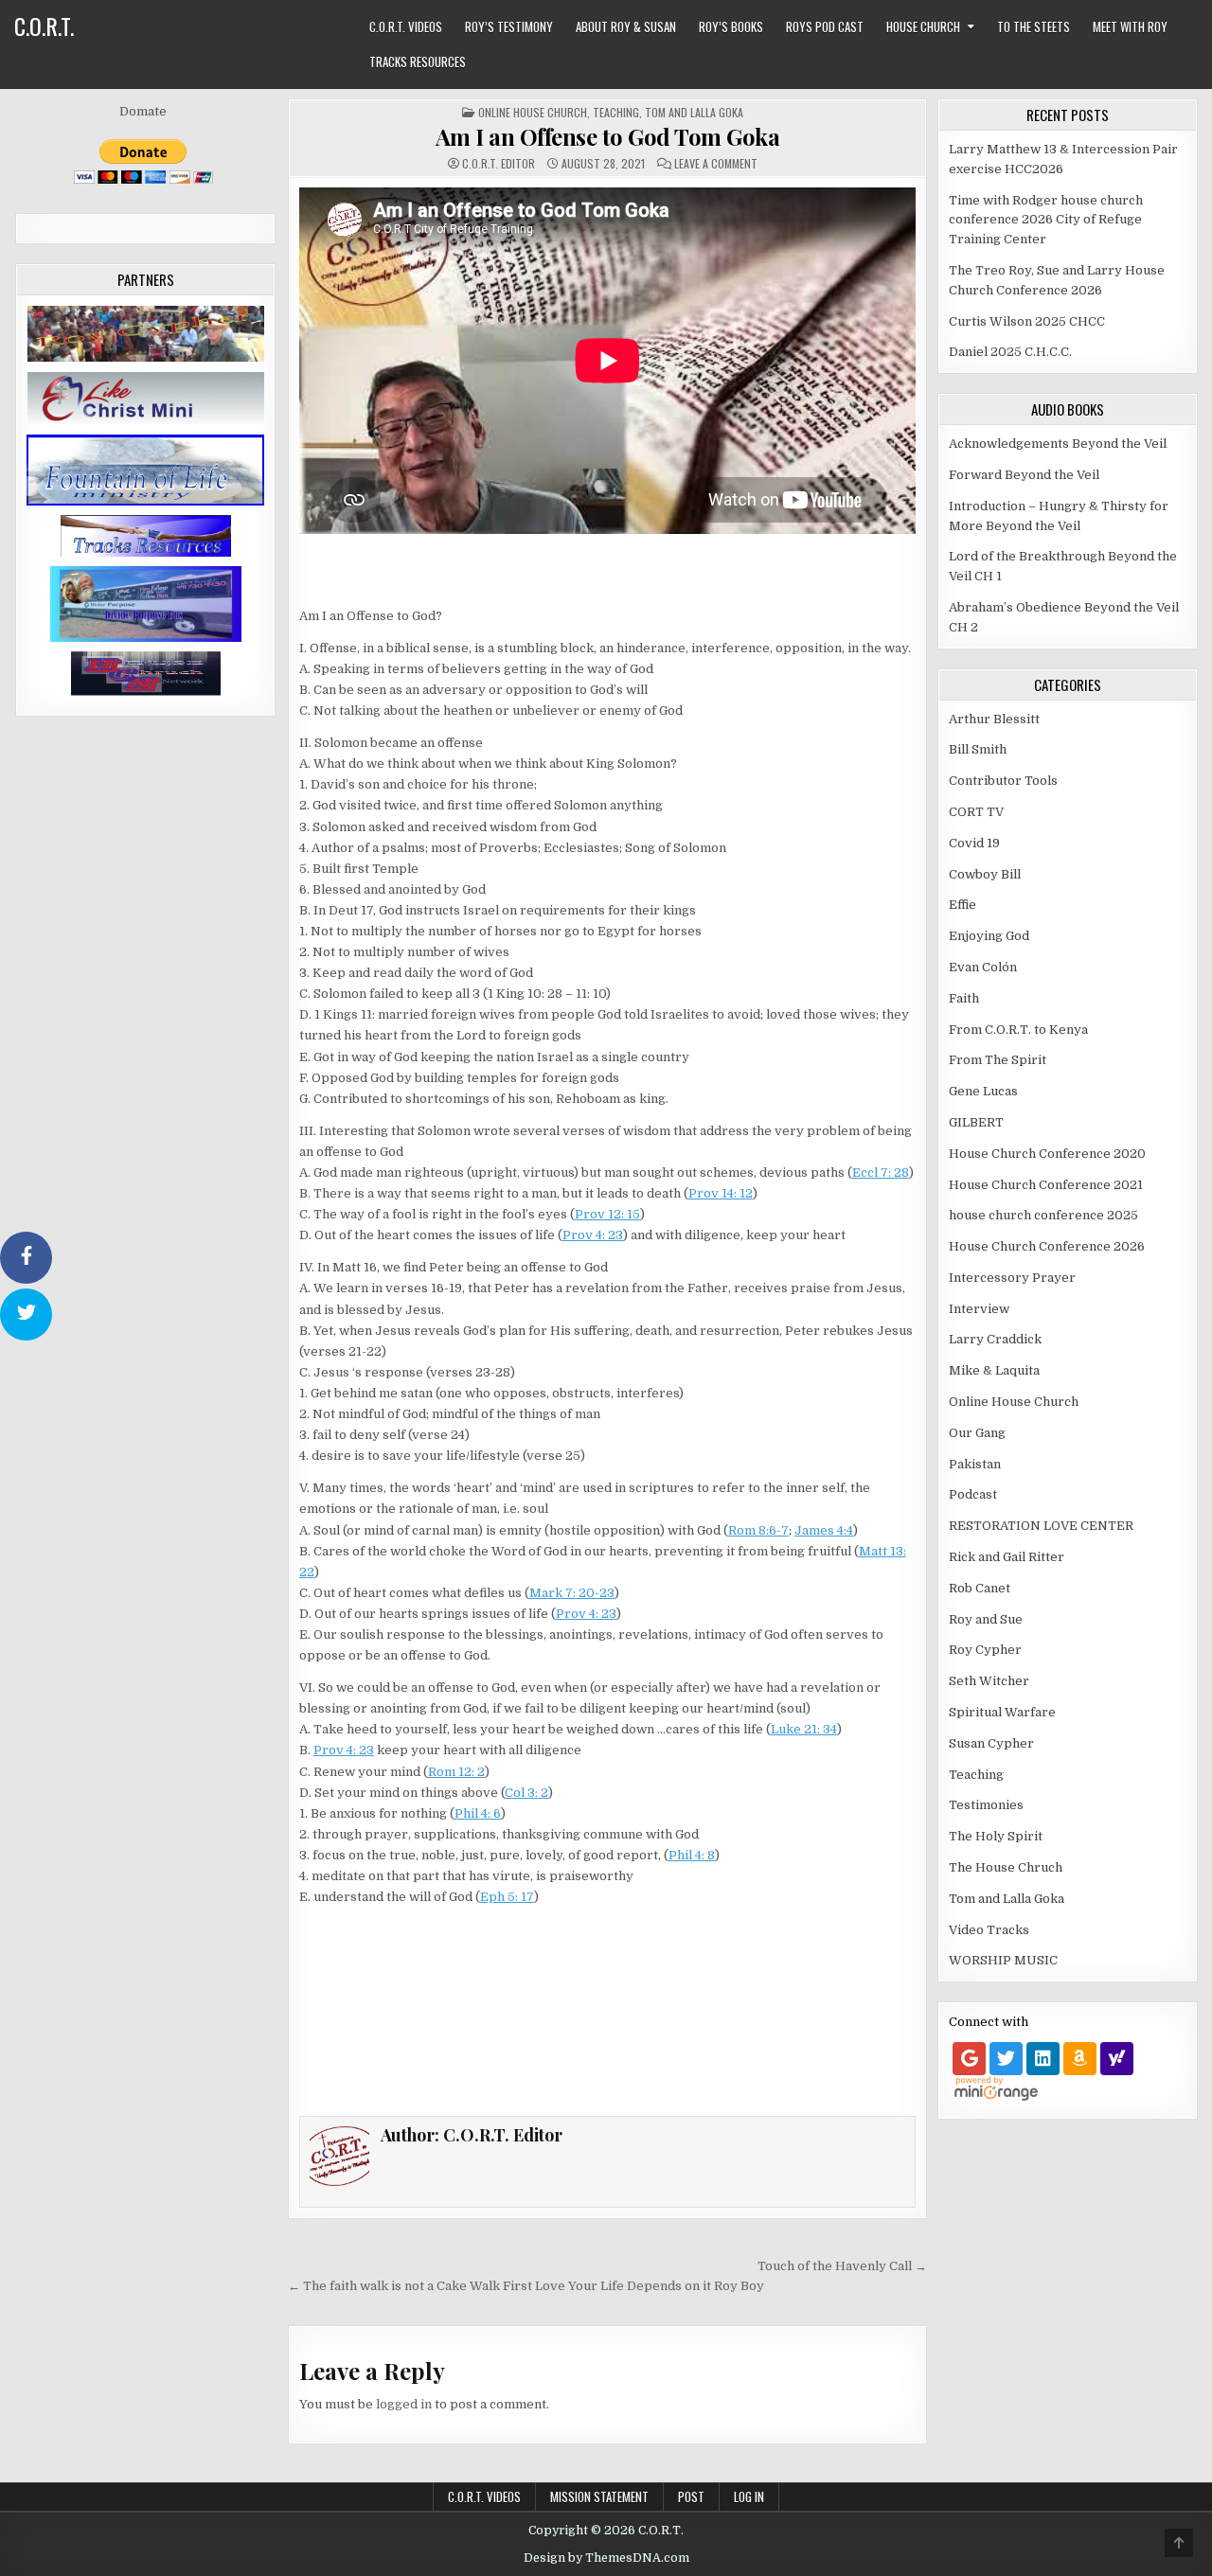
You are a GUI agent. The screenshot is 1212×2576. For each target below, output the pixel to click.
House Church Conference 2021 (1046, 1185)
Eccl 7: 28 (881, 1173)
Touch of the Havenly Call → (842, 2266)
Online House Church (533, 112)
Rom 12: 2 (456, 1772)
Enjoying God (989, 936)
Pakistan (975, 1464)
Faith (964, 998)
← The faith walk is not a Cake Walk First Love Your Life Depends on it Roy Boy (526, 2286)
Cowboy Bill (985, 874)
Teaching (616, 112)
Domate (143, 111)
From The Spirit (998, 1060)
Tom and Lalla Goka (694, 112)
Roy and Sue (986, 1619)
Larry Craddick (995, 1339)
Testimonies (986, 1805)
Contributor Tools (1003, 781)
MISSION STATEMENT (599, 2496)
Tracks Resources (418, 62)
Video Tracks (989, 1930)
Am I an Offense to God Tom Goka (608, 136)
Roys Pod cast (825, 27)
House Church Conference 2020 (1047, 1154)
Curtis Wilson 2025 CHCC (1027, 321)
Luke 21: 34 (804, 1729)
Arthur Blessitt (994, 719)
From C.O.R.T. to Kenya (1018, 1030)
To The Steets (1034, 27)
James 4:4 (824, 1530)
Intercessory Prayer (1012, 1278)
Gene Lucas (983, 1091)
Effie (962, 905)
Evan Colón (983, 967)
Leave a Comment (716, 164)
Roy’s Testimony (509, 27)
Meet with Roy (1130, 27)
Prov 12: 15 (607, 1214)
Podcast (973, 1494)
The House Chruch (1006, 1867)
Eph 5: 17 (507, 1897)
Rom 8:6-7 (758, 1530)
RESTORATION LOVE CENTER (1041, 1526)
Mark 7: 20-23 (572, 1593)
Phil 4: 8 (692, 1855)
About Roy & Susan (626, 27)
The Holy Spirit (996, 1836)
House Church (923, 27)
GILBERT (976, 1122)
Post (691, 2496)
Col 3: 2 (526, 1793)
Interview (979, 1309)
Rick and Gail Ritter (1007, 1557)
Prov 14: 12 (721, 1193)
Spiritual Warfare (1002, 1712)
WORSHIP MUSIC (1003, 1960)
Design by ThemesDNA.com (606, 2558)
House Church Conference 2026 (1047, 1246)
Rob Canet (980, 1588)
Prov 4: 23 (593, 1235)
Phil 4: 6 (478, 1813)
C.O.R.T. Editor (499, 164)
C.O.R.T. (44, 26)
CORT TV (976, 812)
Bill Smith (978, 749)
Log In (749, 2496)
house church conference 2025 (1043, 1215)
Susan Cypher (991, 1743)
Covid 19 (974, 843)
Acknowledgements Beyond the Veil (1058, 444)
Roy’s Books (731, 27)
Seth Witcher (989, 1681)
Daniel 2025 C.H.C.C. (1010, 352)
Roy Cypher (985, 1650)
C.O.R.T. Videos (406, 27)
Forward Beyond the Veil (1024, 475)
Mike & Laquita (994, 1370)
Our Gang (977, 1433)
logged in (404, 2404)
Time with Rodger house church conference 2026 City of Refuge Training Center (1046, 220)
